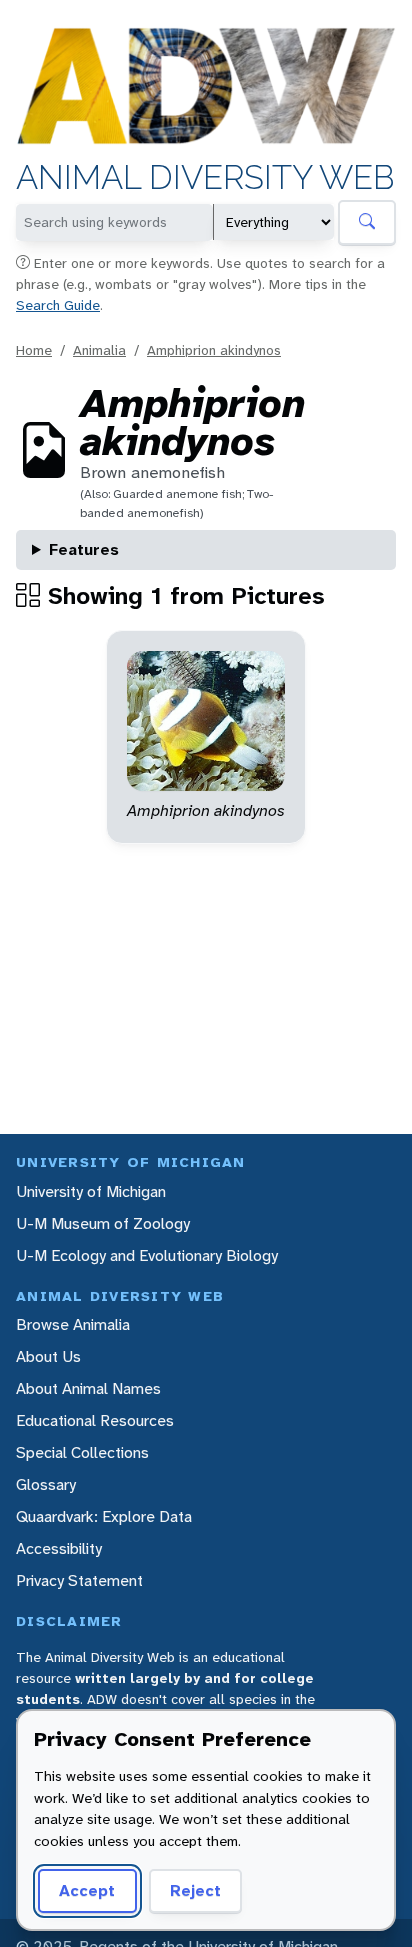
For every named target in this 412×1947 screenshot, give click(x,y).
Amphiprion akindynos (214, 350)
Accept (87, 1890)
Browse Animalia (73, 1324)
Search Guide (58, 305)
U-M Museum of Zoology (103, 1223)
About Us (48, 1356)
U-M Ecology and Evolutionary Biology (147, 1255)
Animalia (99, 350)
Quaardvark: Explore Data (104, 1516)
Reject (195, 1890)
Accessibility (59, 1548)
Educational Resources (95, 1420)
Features (84, 549)
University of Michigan (91, 1191)
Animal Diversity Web (205, 178)
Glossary (46, 1484)
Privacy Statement (79, 1580)
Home (34, 350)
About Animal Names (88, 1388)
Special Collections (82, 1452)
